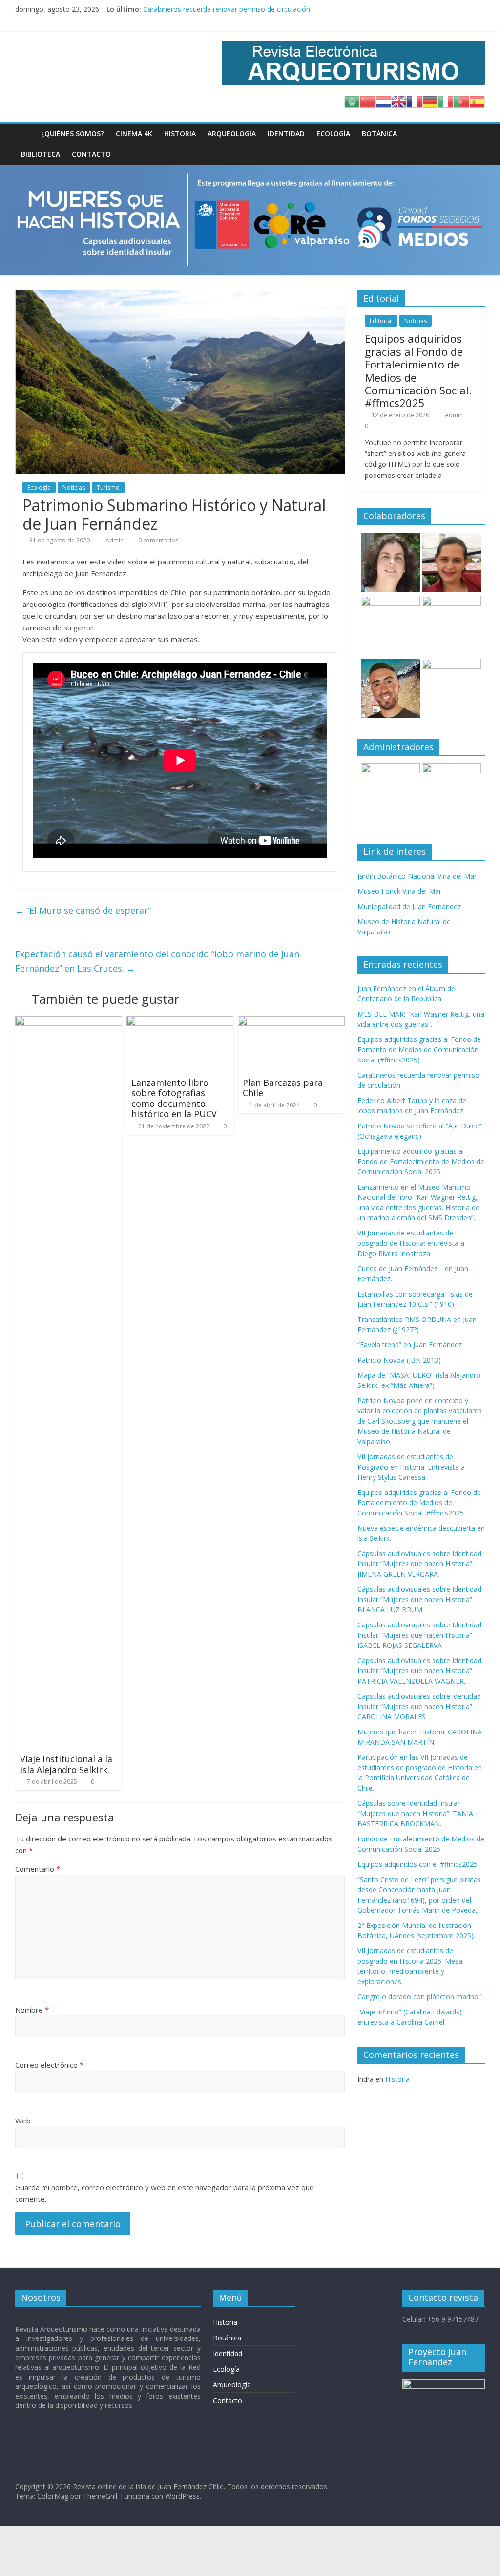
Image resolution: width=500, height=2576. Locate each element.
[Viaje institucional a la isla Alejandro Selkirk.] (69, 1022)
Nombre (32, 2010)
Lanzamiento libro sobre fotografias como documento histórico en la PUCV (174, 1098)
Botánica (379, 134)
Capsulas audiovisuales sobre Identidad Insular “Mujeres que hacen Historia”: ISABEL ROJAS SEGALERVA (419, 1635)
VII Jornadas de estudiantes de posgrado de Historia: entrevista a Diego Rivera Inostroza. (411, 1243)
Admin (115, 540)
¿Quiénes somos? (73, 134)
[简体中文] (368, 101)
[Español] (477, 101)
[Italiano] (446, 101)
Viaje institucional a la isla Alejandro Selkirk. (66, 1764)
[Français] (415, 101)
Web (23, 2121)
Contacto (91, 154)
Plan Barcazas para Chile (283, 1088)
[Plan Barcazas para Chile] (292, 1022)
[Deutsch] (430, 101)
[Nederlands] (383, 101)
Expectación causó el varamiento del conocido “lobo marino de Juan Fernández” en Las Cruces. (157, 961)
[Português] (461, 101)
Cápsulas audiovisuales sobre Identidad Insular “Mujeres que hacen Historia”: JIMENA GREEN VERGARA (419, 1564)
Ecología (333, 134)
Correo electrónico (49, 2065)
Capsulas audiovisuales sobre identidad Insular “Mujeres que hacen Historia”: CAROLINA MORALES (419, 1706)
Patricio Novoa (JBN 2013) (399, 1360)
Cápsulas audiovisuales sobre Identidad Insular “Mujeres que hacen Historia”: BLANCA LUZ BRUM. (419, 1599)
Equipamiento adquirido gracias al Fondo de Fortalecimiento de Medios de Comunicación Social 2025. (421, 1161)
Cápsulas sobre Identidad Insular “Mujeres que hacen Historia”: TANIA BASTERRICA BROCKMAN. (415, 1813)
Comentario (38, 1869)
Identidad (286, 134)
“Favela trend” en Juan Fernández (410, 1345)
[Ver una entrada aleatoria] (475, 134)
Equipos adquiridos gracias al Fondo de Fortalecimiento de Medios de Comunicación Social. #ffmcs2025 (418, 370)
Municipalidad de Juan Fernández (409, 906)
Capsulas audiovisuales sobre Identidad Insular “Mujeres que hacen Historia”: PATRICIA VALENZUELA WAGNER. (419, 1671)
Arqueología (232, 134)
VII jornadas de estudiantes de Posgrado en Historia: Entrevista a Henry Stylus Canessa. (411, 1467)
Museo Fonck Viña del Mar (399, 891)
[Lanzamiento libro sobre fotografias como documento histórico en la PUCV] (180, 1022)
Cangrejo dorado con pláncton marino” (419, 1997)
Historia (180, 134)
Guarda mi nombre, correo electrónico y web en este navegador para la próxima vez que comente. (165, 2193)
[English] (399, 101)
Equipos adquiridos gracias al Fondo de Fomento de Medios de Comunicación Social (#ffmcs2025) (299, 9)
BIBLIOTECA (41, 154)
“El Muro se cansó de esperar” (83, 910)
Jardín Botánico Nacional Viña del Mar (417, 876)
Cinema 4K (134, 134)
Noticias (74, 487)
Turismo (108, 487)
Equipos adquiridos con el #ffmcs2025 (417, 1864)
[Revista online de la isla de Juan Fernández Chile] (25, 134)
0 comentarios (157, 540)
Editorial (381, 321)
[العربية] (352, 101)
